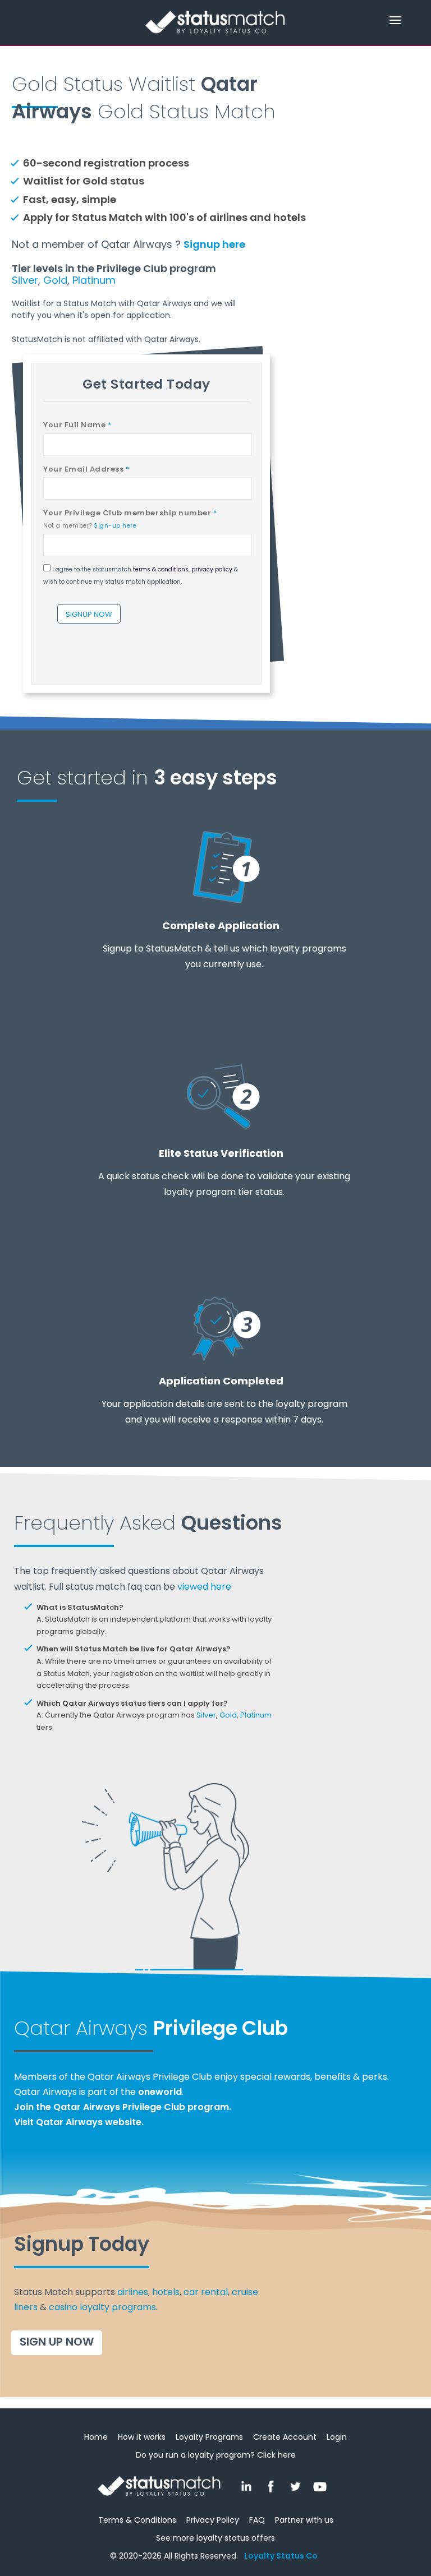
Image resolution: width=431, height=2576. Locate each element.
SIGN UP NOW (57, 2342)
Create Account (285, 2437)
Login (337, 2437)
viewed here (204, 1587)
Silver (25, 280)
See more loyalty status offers (215, 2538)
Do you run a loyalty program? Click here (216, 2455)
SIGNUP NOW (89, 614)
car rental (206, 2292)
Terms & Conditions (137, 2520)
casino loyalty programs (102, 2307)
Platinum (94, 280)
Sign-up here (115, 526)
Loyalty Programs (209, 2437)
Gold (55, 280)
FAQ (257, 2520)
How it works (142, 2437)
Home (96, 2437)
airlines (133, 2292)
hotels (166, 2292)
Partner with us (304, 2520)
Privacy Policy (213, 2520)
